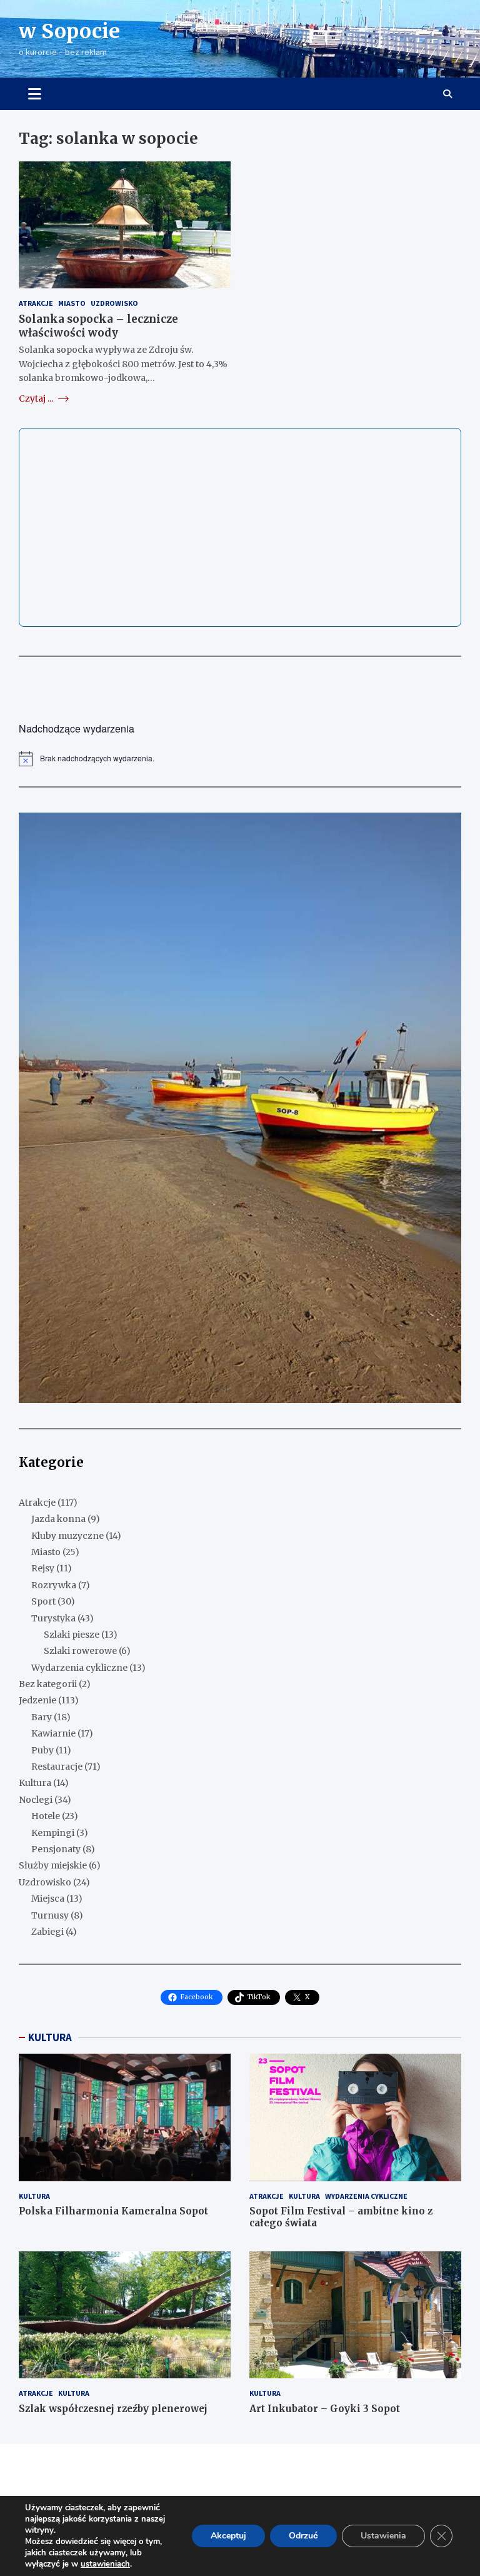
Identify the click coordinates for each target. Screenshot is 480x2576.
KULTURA (50, 2037)
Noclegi (36, 1800)
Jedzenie (37, 1700)
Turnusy (50, 1915)
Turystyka (53, 1618)
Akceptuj (228, 2536)
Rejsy (43, 1568)
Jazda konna (58, 1519)
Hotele (46, 1816)
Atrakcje (36, 303)
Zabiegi (47, 1932)
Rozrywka (54, 1585)
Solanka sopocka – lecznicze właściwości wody (98, 326)
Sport (43, 1601)
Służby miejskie (53, 1865)
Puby (42, 1750)
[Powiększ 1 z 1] (445, 829)
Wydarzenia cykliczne (79, 1668)
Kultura (35, 1783)
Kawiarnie (53, 1733)
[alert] (240, 759)
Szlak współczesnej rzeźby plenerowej (113, 2409)
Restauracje (57, 1767)
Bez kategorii (48, 1684)
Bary (42, 1717)
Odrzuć (303, 2536)
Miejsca (48, 1899)
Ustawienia (383, 2536)
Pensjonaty (56, 1849)
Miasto (72, 303)
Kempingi (53, 1833)
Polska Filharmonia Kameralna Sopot (113, 2211)
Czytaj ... (37, 398)
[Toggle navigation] (35, 94)
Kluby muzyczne (67, 1536)
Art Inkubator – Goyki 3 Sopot (325, 2409)
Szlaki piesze (72, 1635)
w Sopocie (69, 31)
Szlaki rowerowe (80, 1651)
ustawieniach (105, 2564)
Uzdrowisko (114, 303)
